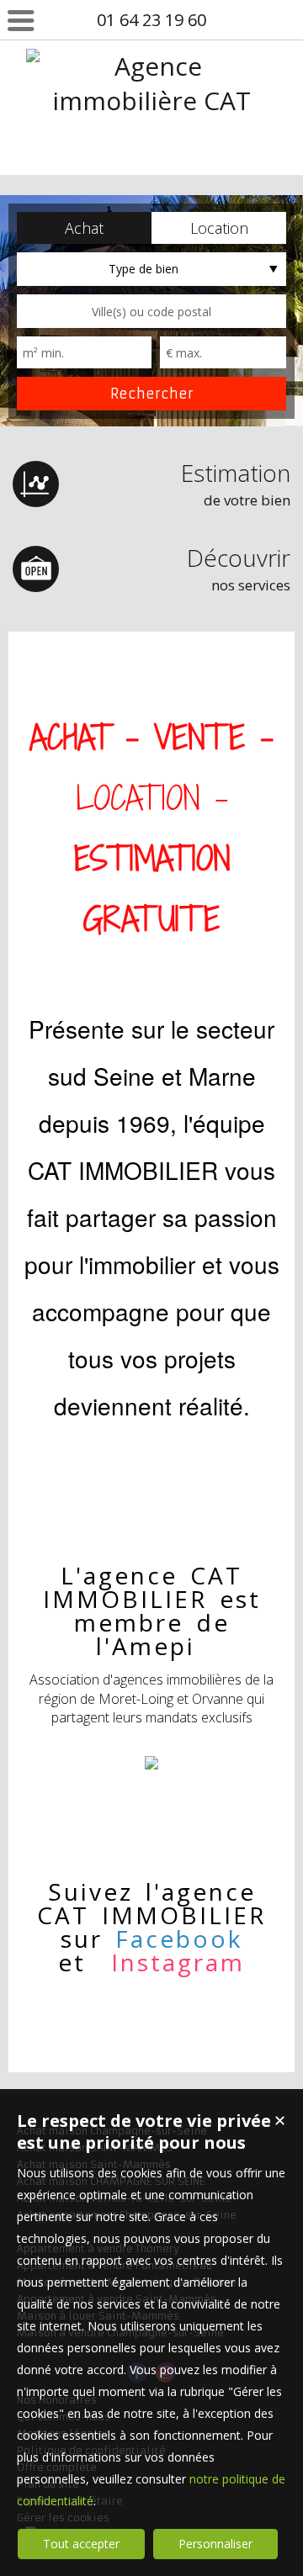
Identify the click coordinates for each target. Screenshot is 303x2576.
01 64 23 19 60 (151, 20)
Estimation (236, 483)
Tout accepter (81, 2544)
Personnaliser (215, 2544)
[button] (84, 228)
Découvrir (239, 568)
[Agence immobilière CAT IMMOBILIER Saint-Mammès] (152, 169)
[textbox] (151, 311)
